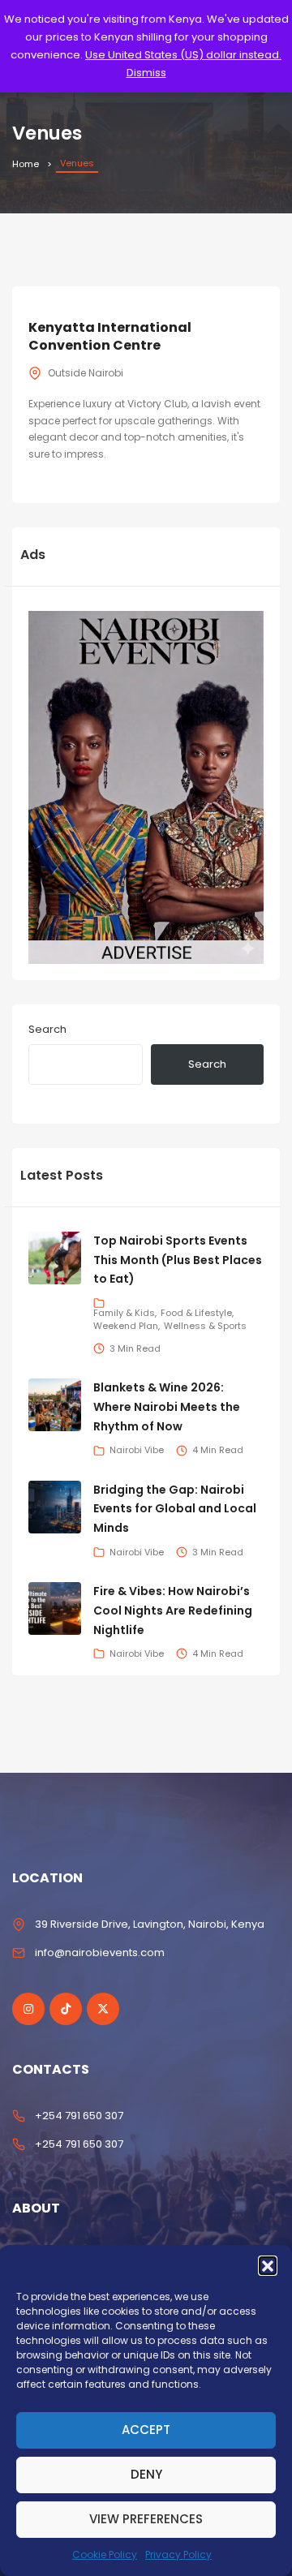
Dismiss (146, 73)
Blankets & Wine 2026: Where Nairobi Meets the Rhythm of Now (167, 1407)
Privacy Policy (178, 2554)
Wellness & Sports (205, 1326)
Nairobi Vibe (137, 1450)
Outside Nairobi (86, 373)
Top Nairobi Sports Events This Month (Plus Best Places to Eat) (178, 1260)
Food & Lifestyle (196, 1313)
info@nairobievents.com (100, 1952)
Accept (146, 2430)
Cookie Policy (105, 2554)
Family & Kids (124, 1313)
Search (47, 1029)
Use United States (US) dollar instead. (183, 55)
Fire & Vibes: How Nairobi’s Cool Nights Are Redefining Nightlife (173, 1611)
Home (26, 164)
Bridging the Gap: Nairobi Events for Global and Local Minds (175, 1509)
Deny (146, 2474)
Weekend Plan (126, 1326)
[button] (268, 2265)
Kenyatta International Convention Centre (110, 336)
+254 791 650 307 (79, 2116)
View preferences (146, 2519)
